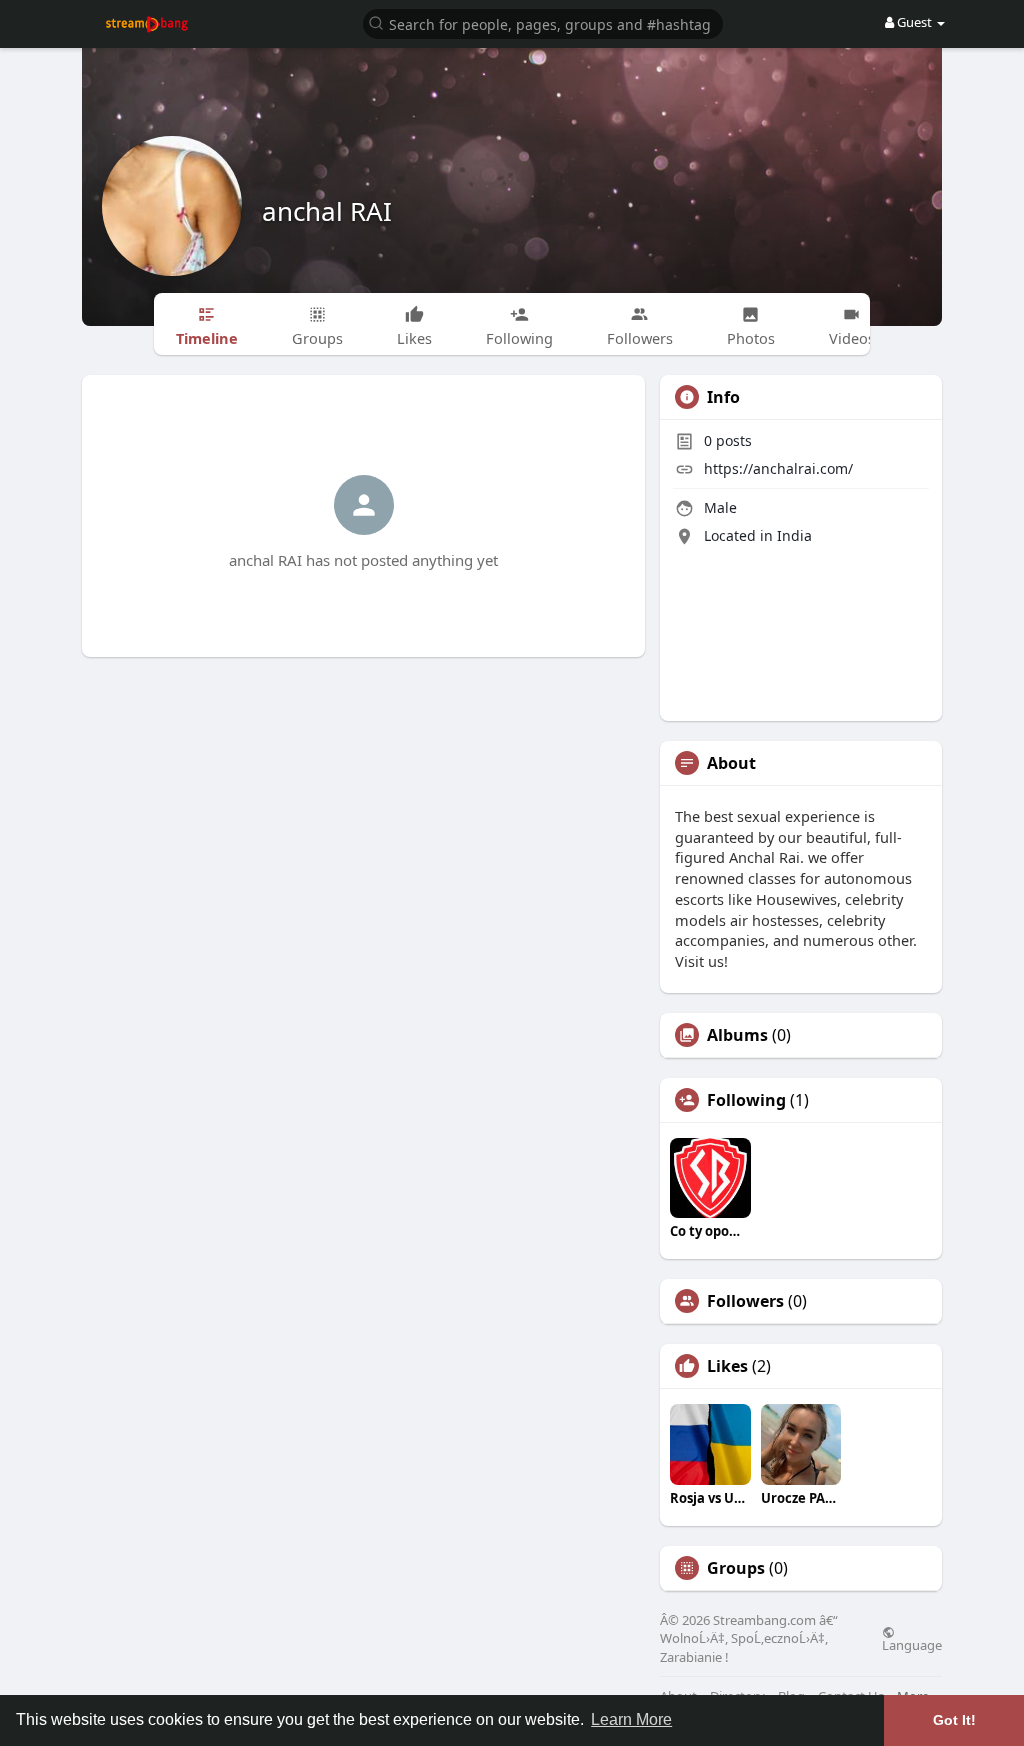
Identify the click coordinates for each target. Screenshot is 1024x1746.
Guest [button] (914, 22)
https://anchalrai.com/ (778, 468)
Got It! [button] (954, 1720)
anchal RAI (327, 211)
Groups (736, 1568)
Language (912, 1644)
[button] (543, 22)
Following (746, 1100)
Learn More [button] (631, 1719)
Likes (727, 1366)
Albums (737, 1035)
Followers (745, 1301)
